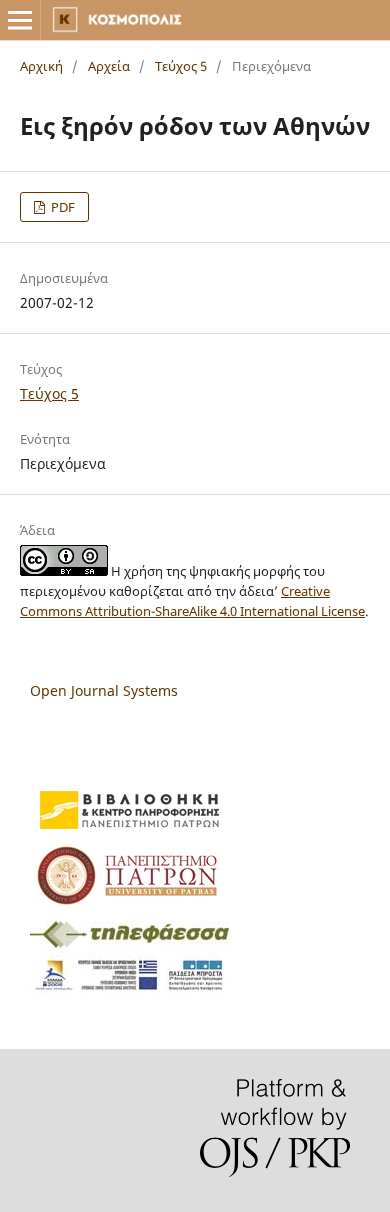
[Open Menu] (20, 20)
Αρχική (41, 66)
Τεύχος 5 (181, 66)
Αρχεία (109, 66)
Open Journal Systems (104, 690)
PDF (61, 207)
